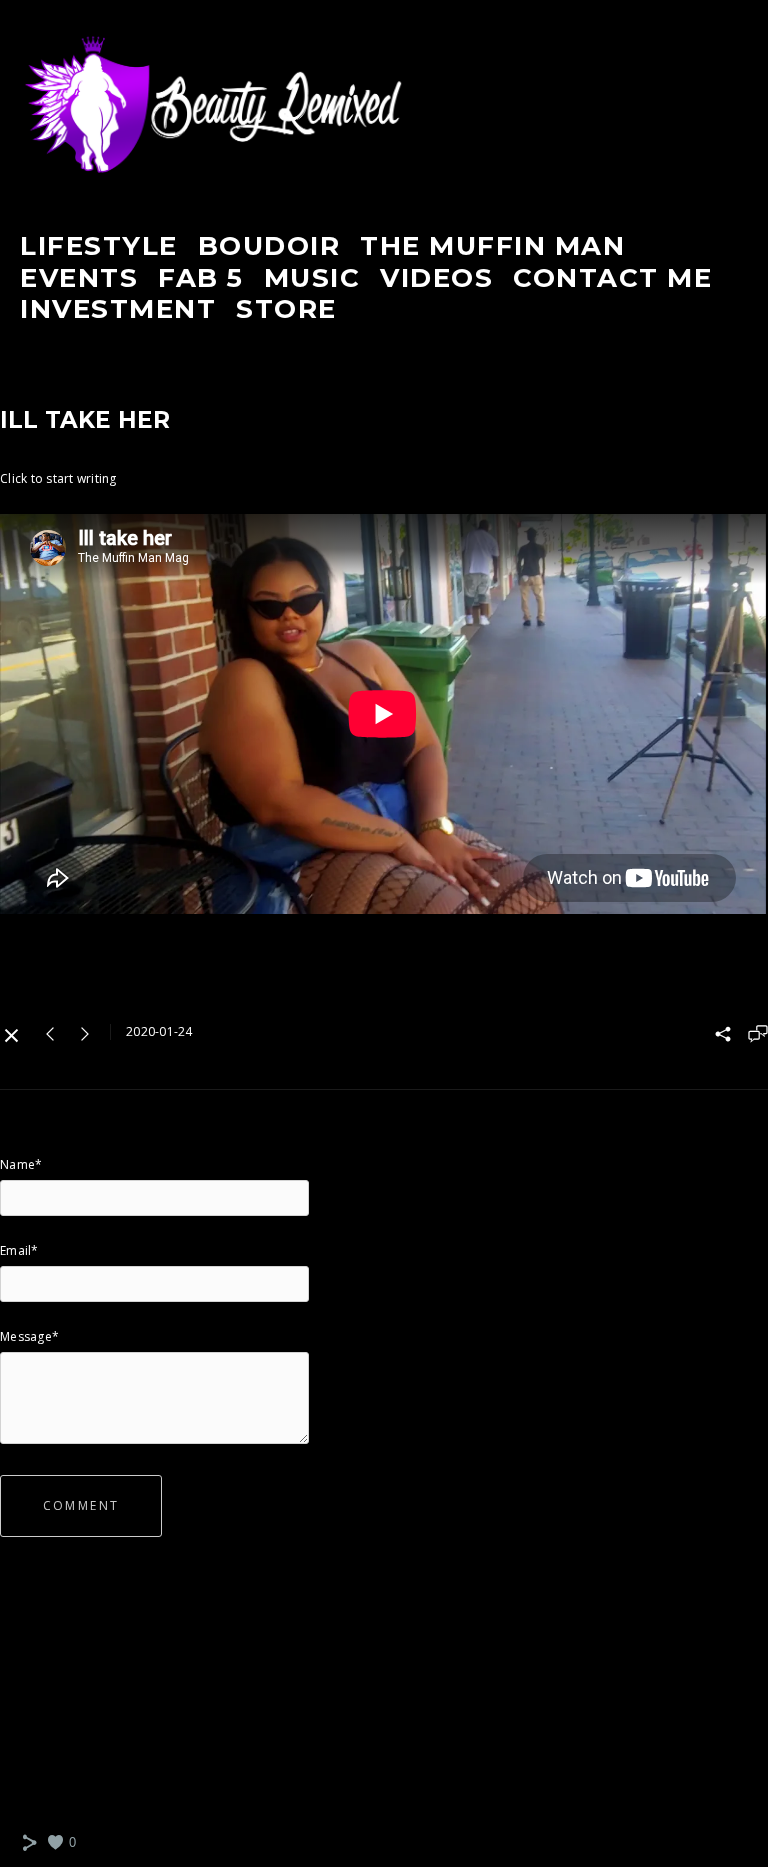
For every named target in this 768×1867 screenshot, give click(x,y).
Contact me (612, 278)
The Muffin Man (492, 246)
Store (286, 309)
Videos (436, 278)
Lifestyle (99, 246)
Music (312, 278)
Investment (118, 309)
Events (79, 278)
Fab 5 (201, 278)
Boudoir (269, 246)
